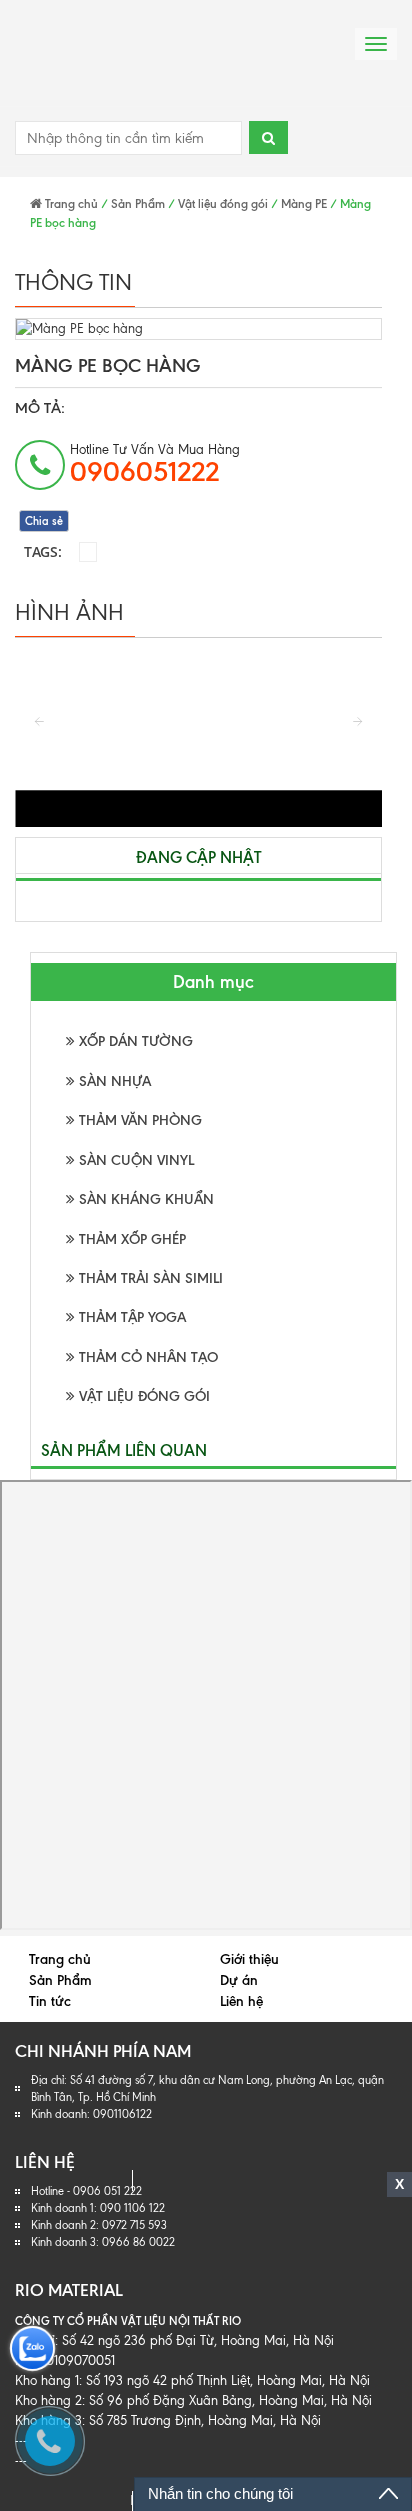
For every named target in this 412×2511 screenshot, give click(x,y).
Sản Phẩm (138, 203)
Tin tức (50, 2001)
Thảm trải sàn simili (149, 1278)
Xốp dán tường (134, 1041)
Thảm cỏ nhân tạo (146, 1357)
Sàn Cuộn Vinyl (134, 1160)
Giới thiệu (249, 1959)
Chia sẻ (44, 521)
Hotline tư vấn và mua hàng (155, 464)
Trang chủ (70, 203)
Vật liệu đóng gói (223, 203)
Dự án (239, 1980)
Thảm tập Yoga (130, 1317)
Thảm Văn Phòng (138, 1120)
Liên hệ (241, 2001)
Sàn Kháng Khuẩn (144, 1199)
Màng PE (304, 203)
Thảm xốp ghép (130, 1239)
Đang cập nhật (198, 857)
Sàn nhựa (113, 1081)
